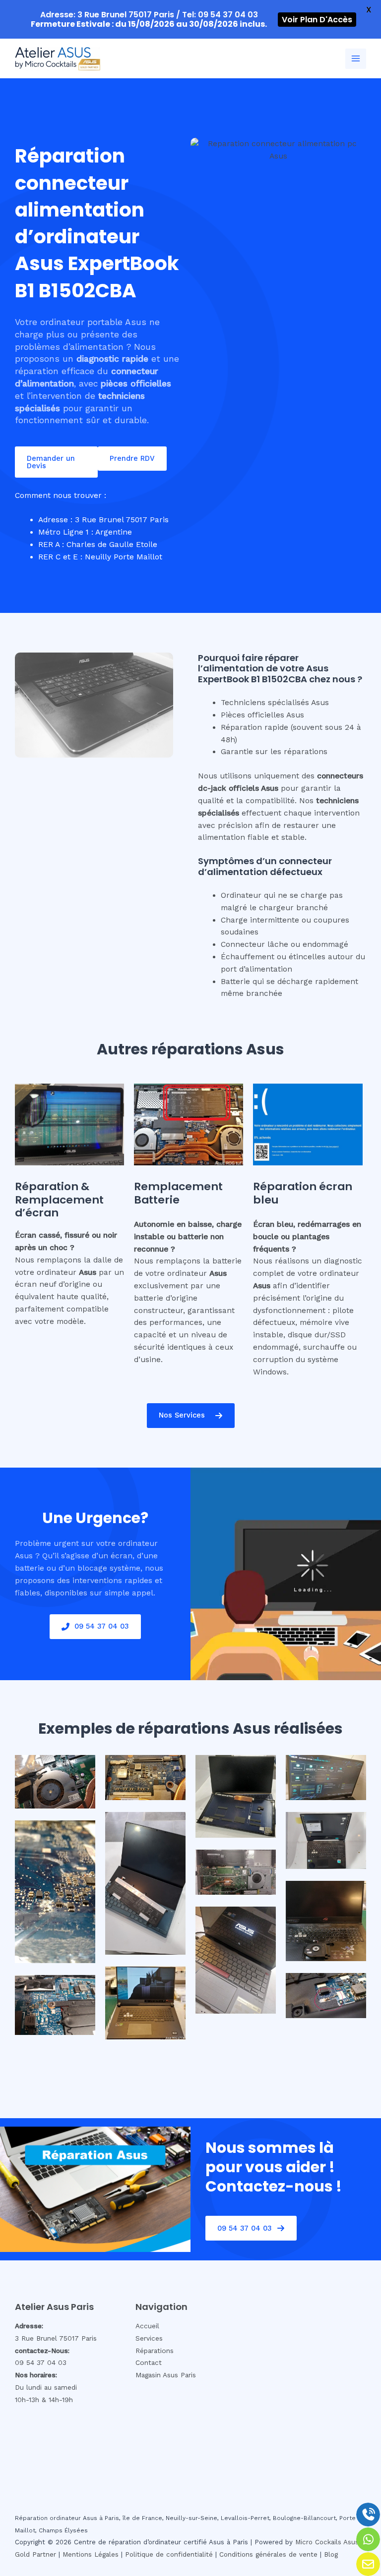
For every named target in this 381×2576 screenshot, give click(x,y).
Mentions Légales (91, 2554)
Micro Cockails (318, 2542)
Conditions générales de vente (268, 2554)
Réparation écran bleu (303, 1193)
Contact (149, 2362)
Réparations (155, 2351)
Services (149, 2338)
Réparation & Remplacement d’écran (59, 1200)
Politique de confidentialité (169, 2554)
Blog (331, 2554)
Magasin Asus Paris (166, 2375)
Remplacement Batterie (178, 1193)
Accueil (147, 2326)
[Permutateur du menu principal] (356, 59)
